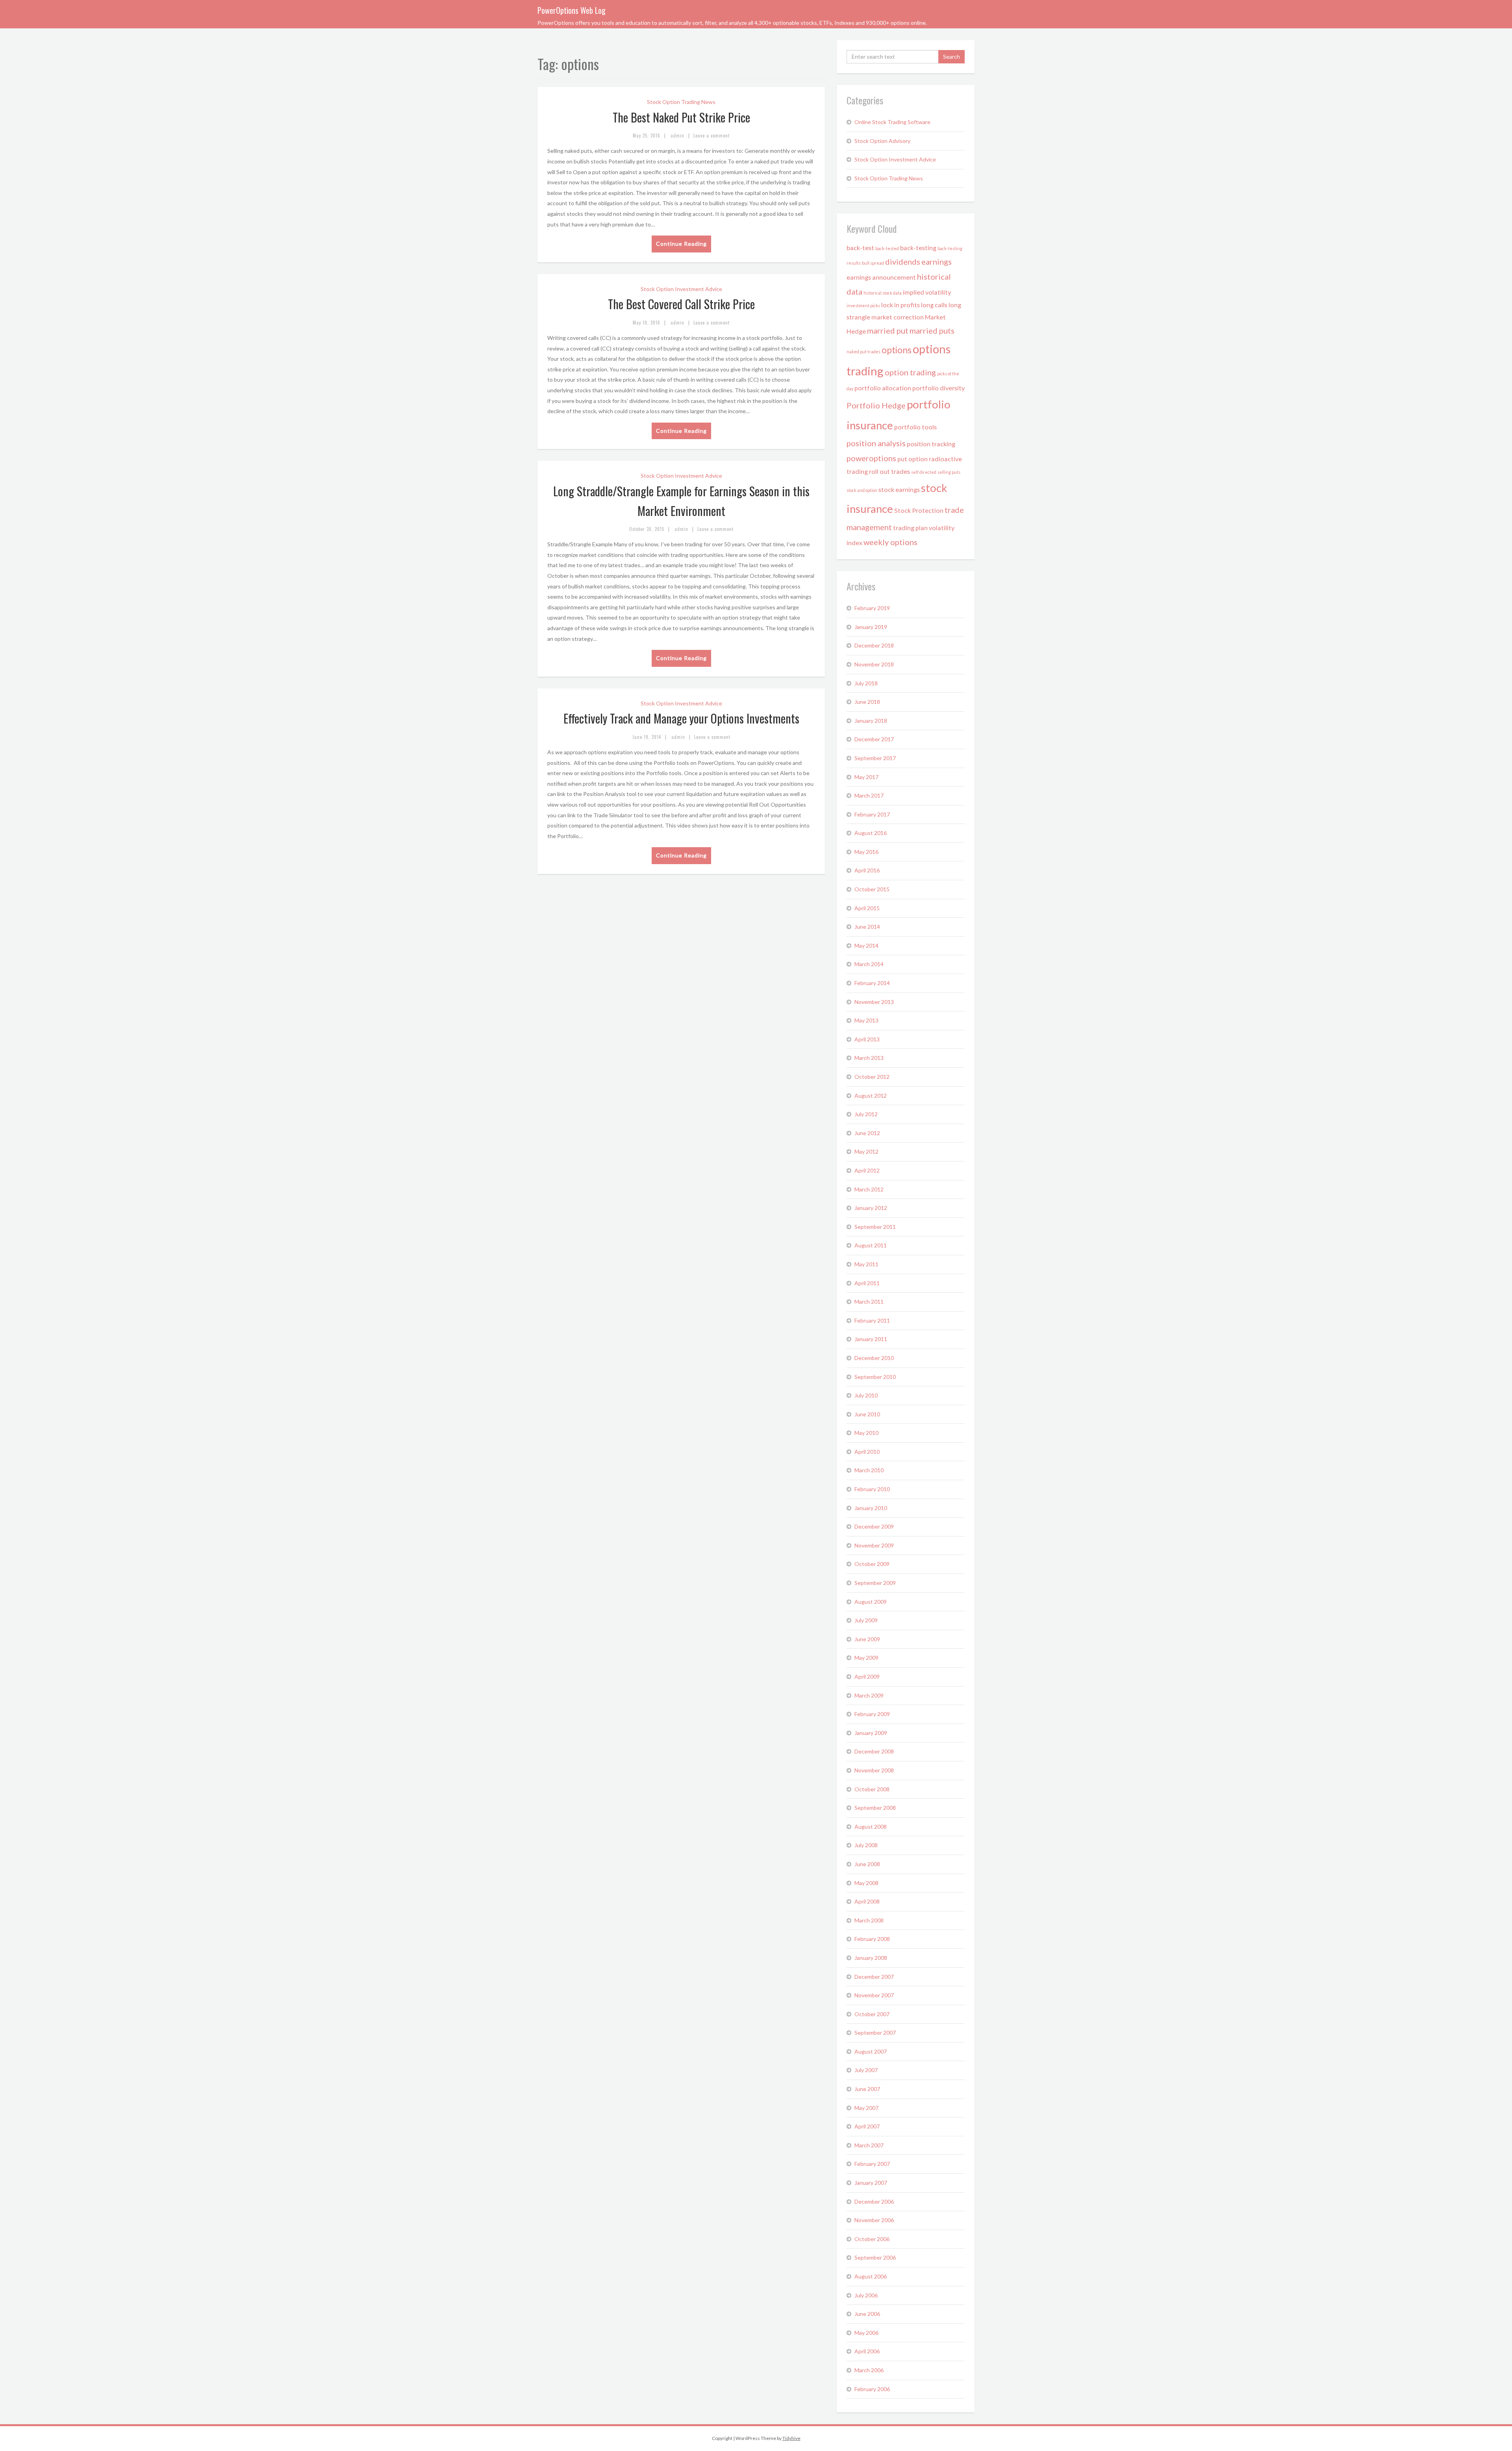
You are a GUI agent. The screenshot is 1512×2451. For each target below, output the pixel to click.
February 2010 (872, 1489)
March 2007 (869, 2145)
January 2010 (871, 1508)
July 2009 (866, 1620)
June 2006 (867, 2314)
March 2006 (869, 2370)
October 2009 (872, 1564)
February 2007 (872, 2164)
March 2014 (869, 964)
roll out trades (889, 471)
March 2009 (869, 1695)
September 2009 (875, 1583)
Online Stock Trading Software (892, 122)
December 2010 (874, 1358)
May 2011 (866, 1264)
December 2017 (874, 739)
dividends (903, 262)
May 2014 (866, 945)
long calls (934, 305)
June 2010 (867, 1414)
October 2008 (872, 1789)
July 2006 (866, 2295)
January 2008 (871, 1958)
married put (888, 330)
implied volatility (927, 292)
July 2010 (866, 1395)
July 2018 (866, 683)
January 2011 (871, 1339)
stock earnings (899, 489)
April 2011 (867, 1283)
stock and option (862, 490)
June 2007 (867, 2089)
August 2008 (871, 1827)
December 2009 (874, 1526)
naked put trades (863, 352)
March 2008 (869, 1920)
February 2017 (872, 814)
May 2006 (866, 2333)
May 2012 (866, 1151)
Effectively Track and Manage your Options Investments (681, 718)
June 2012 (867, 1133)
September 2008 (875, 1808)
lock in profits (901, 305)
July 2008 (866, 1845)
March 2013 (869, 1058)
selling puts (949, 472)
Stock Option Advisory (882, 141)
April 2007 (867, 2126)
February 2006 (872, 2389)
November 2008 (874, 1770)
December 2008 (874, 1751)
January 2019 (871, 627)
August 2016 (871, 833)
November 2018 (874, 664)
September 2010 (875, 1377)
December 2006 (874, 2201)
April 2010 (867, 1452)
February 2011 (872, 1320)
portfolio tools (915, 427)
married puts (932, 330)
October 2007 (872, 2014)
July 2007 (866, 2070)
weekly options (890, 542)
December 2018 (874, 645)
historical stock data (883, 293)
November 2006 (874, 2220)
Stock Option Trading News (681, 102)
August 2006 (871, 2276)
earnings (937, 262)
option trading (910, 372)
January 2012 (871, 1208)
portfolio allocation (883, 388)
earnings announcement (881, 277)
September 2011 (875, 1227)
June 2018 (867, 702)
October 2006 (872, 2239)
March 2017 (869, 795)
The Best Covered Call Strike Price (681, 304)
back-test (860, 248)
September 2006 (875, 2257)
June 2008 (867, 1864)
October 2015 (872, 889)
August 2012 (871, 1096)
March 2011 (869, 1302)
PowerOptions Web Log (572, 10)
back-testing (918, 248)
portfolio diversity (939, 388)
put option (913, 459)
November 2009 (874, 1545)
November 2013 (874, 1002)
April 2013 (867, 1039)
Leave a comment (712, 135)
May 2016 (866, 852)
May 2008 (866, 1883)
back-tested (887, 248)
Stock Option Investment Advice (681, 289)
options (897, 350)
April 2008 (867, 1901)
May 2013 (866, 1020)
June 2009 (867, 1639)
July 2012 (866, 1114)
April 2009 (867, 1676)
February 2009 (872, 1714)
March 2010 (869, 1470)
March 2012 (869, 1189)
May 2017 (866, 777)
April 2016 (867, 870)
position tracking (931, 444)
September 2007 (875, 2033)
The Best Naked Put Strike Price (681, 117)
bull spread (873, 263)
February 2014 (872, 983)
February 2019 (872, 608)
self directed (924, 472)
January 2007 (871, 2183)
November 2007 (874, 1995)
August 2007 (871, 2051)
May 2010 (866, 1433)
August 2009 (871, 1602)
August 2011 (871, 1245)
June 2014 (867, 927)
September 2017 (875, 758)
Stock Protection (919, 510)
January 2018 (871, 721)
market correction (898, 317)
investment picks (863, 305)
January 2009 (871, 1733)
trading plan (910, 528)
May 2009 (866, 1658)
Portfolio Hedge (876, 405)
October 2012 (872, 1077)
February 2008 (872, 1939)
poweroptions (871, 458)
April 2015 (867, 908)
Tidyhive (791, 2438)
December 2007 (874, 1977)
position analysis (876, 443)
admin (677, 135)
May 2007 (866, 2108)
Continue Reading (681, 244)
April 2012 (867, 1170)
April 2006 (867, 2351)
